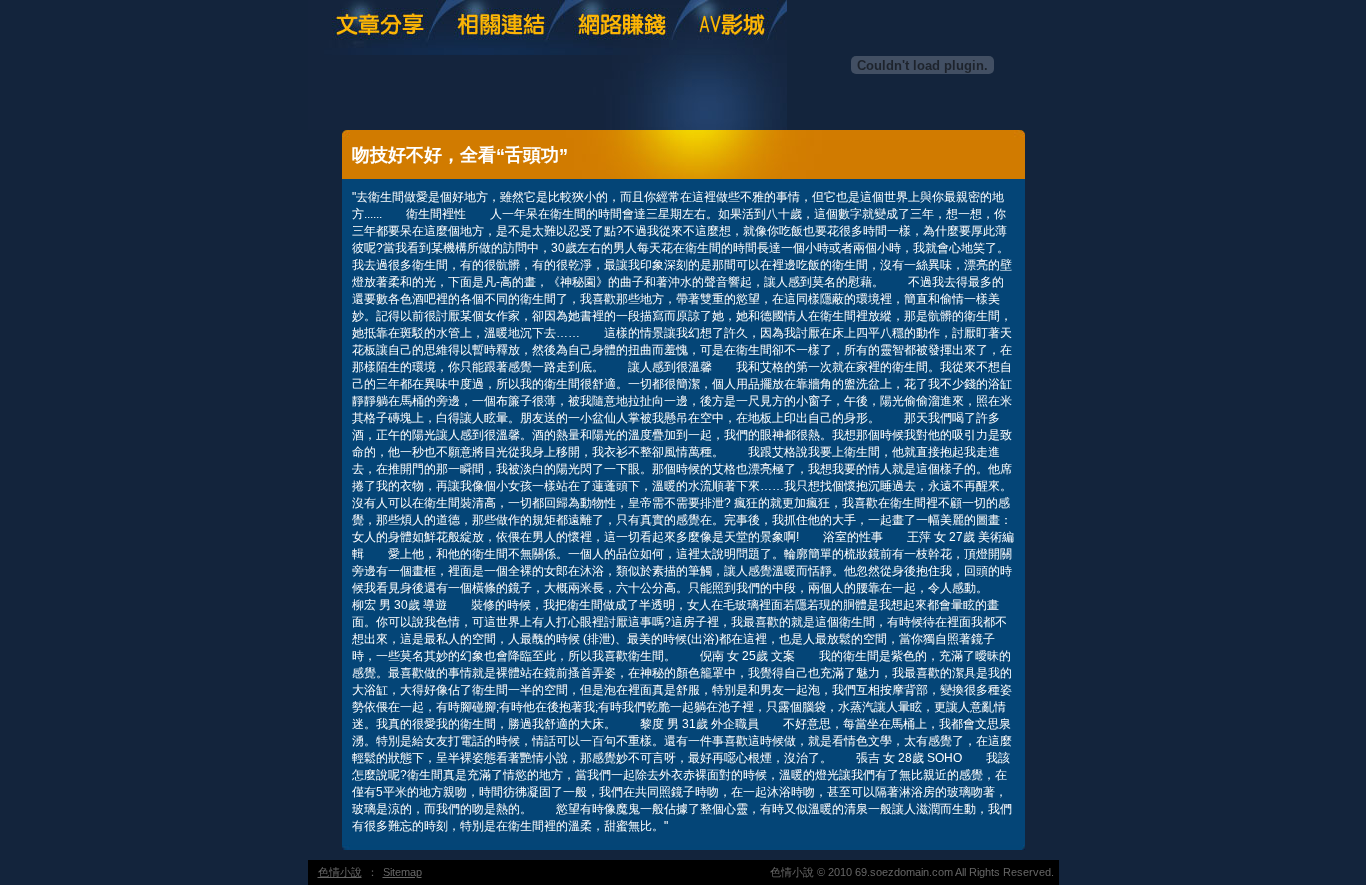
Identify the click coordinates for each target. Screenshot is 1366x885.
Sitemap (402, 872)
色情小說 (340, 872)
